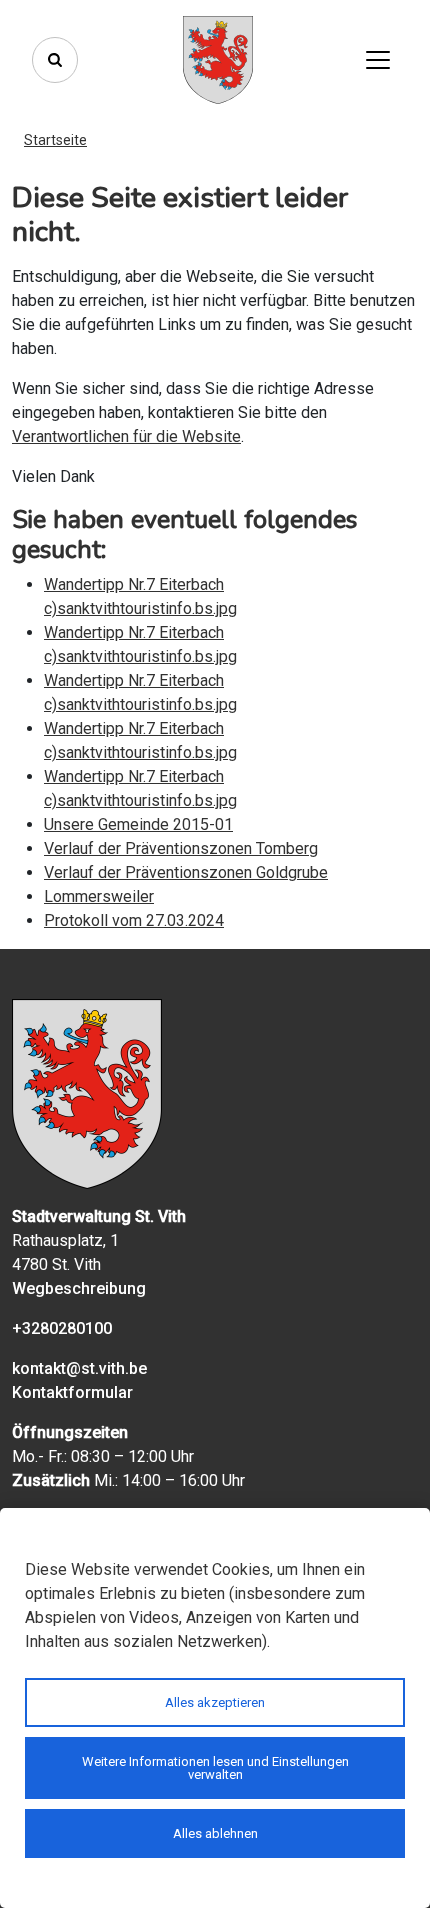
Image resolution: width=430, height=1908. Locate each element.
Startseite (55, 140)
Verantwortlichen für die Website (126, 436)
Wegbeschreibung (79, 1288)
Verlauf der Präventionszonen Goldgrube (186, 872)
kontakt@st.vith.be (79, 1368)
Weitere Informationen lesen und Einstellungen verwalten (215, 1768)
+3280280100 (62, 1328)
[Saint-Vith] (218, 60)
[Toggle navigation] (378, 60)
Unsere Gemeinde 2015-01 (138, 824)
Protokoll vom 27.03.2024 (134, 920)
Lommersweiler (99, 896)
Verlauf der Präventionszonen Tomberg (181, 848)
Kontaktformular (72, 1392)
